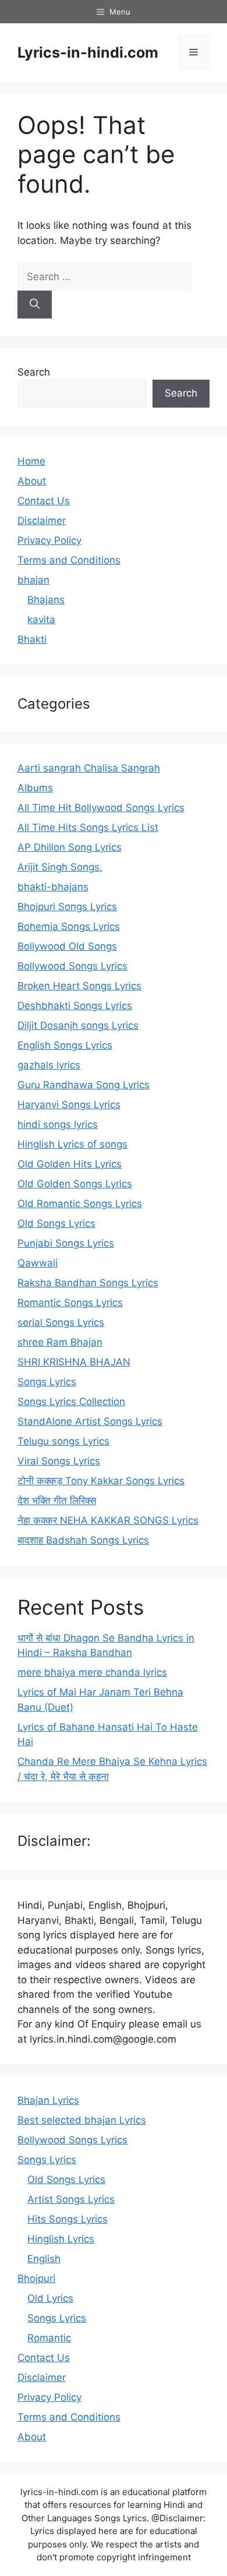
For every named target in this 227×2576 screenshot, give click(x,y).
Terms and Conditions (69, 560)
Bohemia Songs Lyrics (69, 926)
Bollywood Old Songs (67, 946)
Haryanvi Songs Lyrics (69, 1105)
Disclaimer (42, 521)
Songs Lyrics (47, 1382)
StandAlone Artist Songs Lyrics (90, 1421)
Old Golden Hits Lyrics (70, 1164)
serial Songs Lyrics (61, 1322)
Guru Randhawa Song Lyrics (84, 1085)
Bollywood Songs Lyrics (72, 966)
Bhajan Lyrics (48, 2100)
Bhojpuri (36, 2278)
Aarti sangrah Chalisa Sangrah (89, 768)
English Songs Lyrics (65, 1045)
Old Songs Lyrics (56, 1223)
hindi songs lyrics (58, 1124)
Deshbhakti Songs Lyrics (75, 1006)
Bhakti (32, 639)
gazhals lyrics (49, 1065)
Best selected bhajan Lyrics (82, 2120)
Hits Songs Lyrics (68, 2219)
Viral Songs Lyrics (59, 1461)
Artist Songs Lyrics (71, 2199)
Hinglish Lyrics (61, 2239)
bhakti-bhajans (53, 887)
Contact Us (44, 501)
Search (34, 372)
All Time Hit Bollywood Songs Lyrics (101, 808)
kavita (41, 620)
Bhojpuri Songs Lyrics (67, 907)
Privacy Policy (49, 540)
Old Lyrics (50, 2298)
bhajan (33, 580)
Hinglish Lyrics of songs (72, 1144)
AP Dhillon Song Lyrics (70, 847)
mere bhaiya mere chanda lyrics (92, 1672)
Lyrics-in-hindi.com (88, 52)
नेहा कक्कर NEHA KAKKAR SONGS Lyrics (108, 1520)
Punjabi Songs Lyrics (66, 1243)
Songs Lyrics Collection (71, 1402)
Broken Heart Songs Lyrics (79, 986)
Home (31, 461)
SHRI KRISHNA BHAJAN (74, 1362)
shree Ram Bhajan (60, 1342)
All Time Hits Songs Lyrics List (88, 827)
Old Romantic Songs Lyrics (80, 1204)
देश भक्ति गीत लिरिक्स (57, 1501)
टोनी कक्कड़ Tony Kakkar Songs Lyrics (101, 1481)
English (44, 2259)
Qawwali (38, 1263)
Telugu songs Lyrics (63, 1441)
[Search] (35, 305)
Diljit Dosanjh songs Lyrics (78, 1025)
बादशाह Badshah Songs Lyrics (83, 1540)
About (32, 481)
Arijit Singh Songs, (60, 867)
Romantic (49, 2338)
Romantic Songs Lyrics (70, 1303)
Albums (35, 788)
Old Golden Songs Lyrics (75, 1184)
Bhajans (46, 600)
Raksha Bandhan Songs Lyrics (88, 1283)
